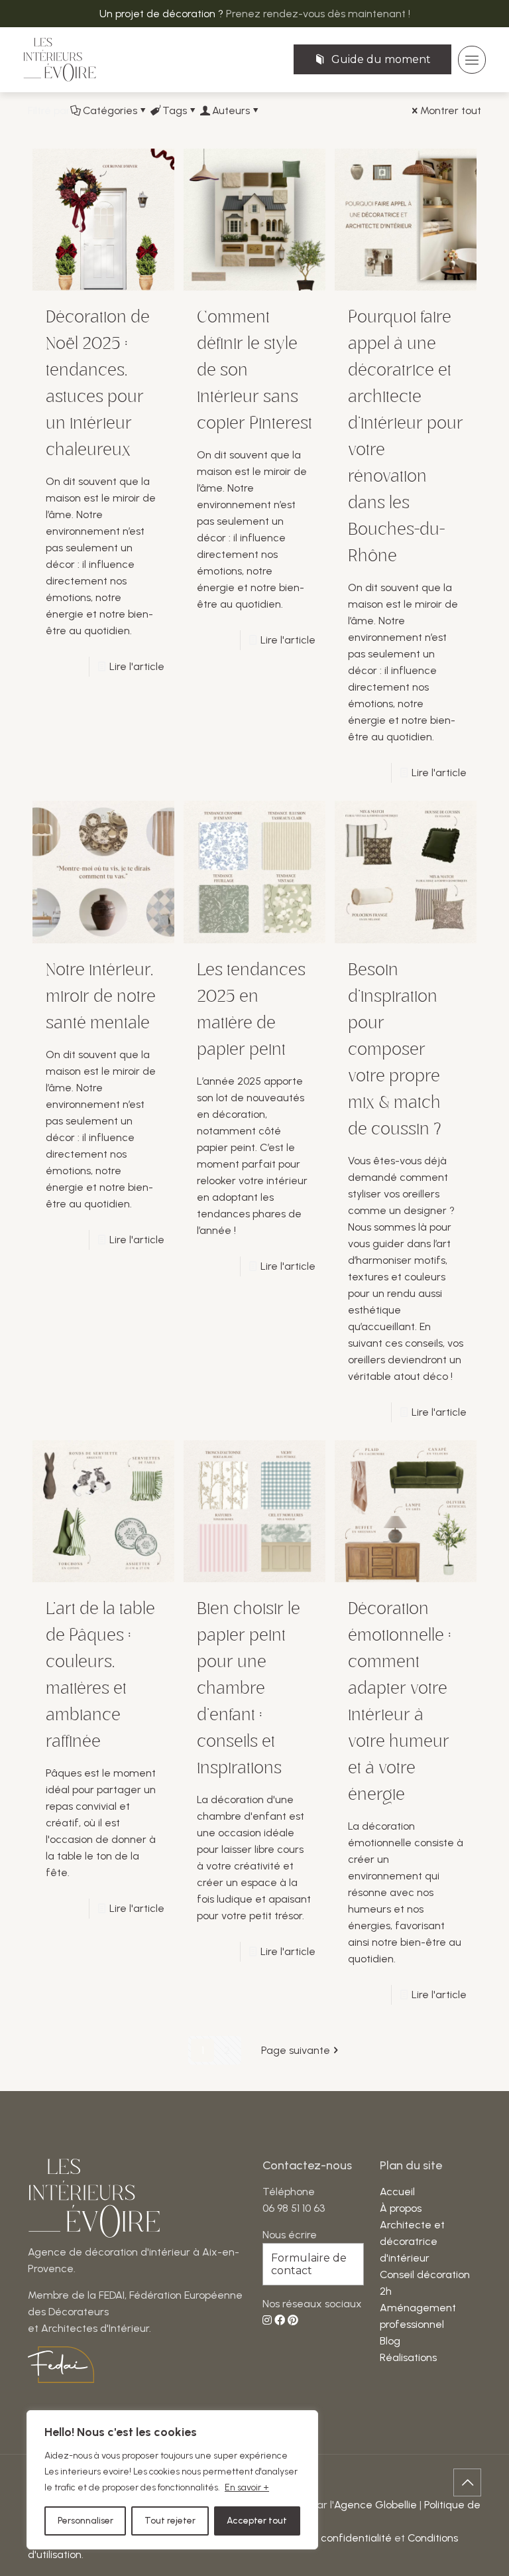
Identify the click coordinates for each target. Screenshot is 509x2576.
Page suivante (296, 2050)
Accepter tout (257, 2521)
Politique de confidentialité (327, 2538)
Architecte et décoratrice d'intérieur (412, 2241)
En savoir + (247, 2487)
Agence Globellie (375, 2505)
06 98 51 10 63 (294, 2208)
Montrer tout (451, 110)
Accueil (397, 2192)
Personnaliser (85, 2521)
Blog (390, 2341)
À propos (401, 2208)
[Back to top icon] (467, 2482)
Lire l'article (137, 666)
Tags (175, 110)
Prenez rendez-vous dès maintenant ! (318, 14)
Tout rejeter (170, 2521)
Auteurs (231, 110)
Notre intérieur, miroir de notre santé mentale (101, 996)
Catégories (110, 110)
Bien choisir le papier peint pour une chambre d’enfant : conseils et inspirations (249, 1688)
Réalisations (408, 2357)
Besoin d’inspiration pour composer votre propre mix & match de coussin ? (397, 1050)
